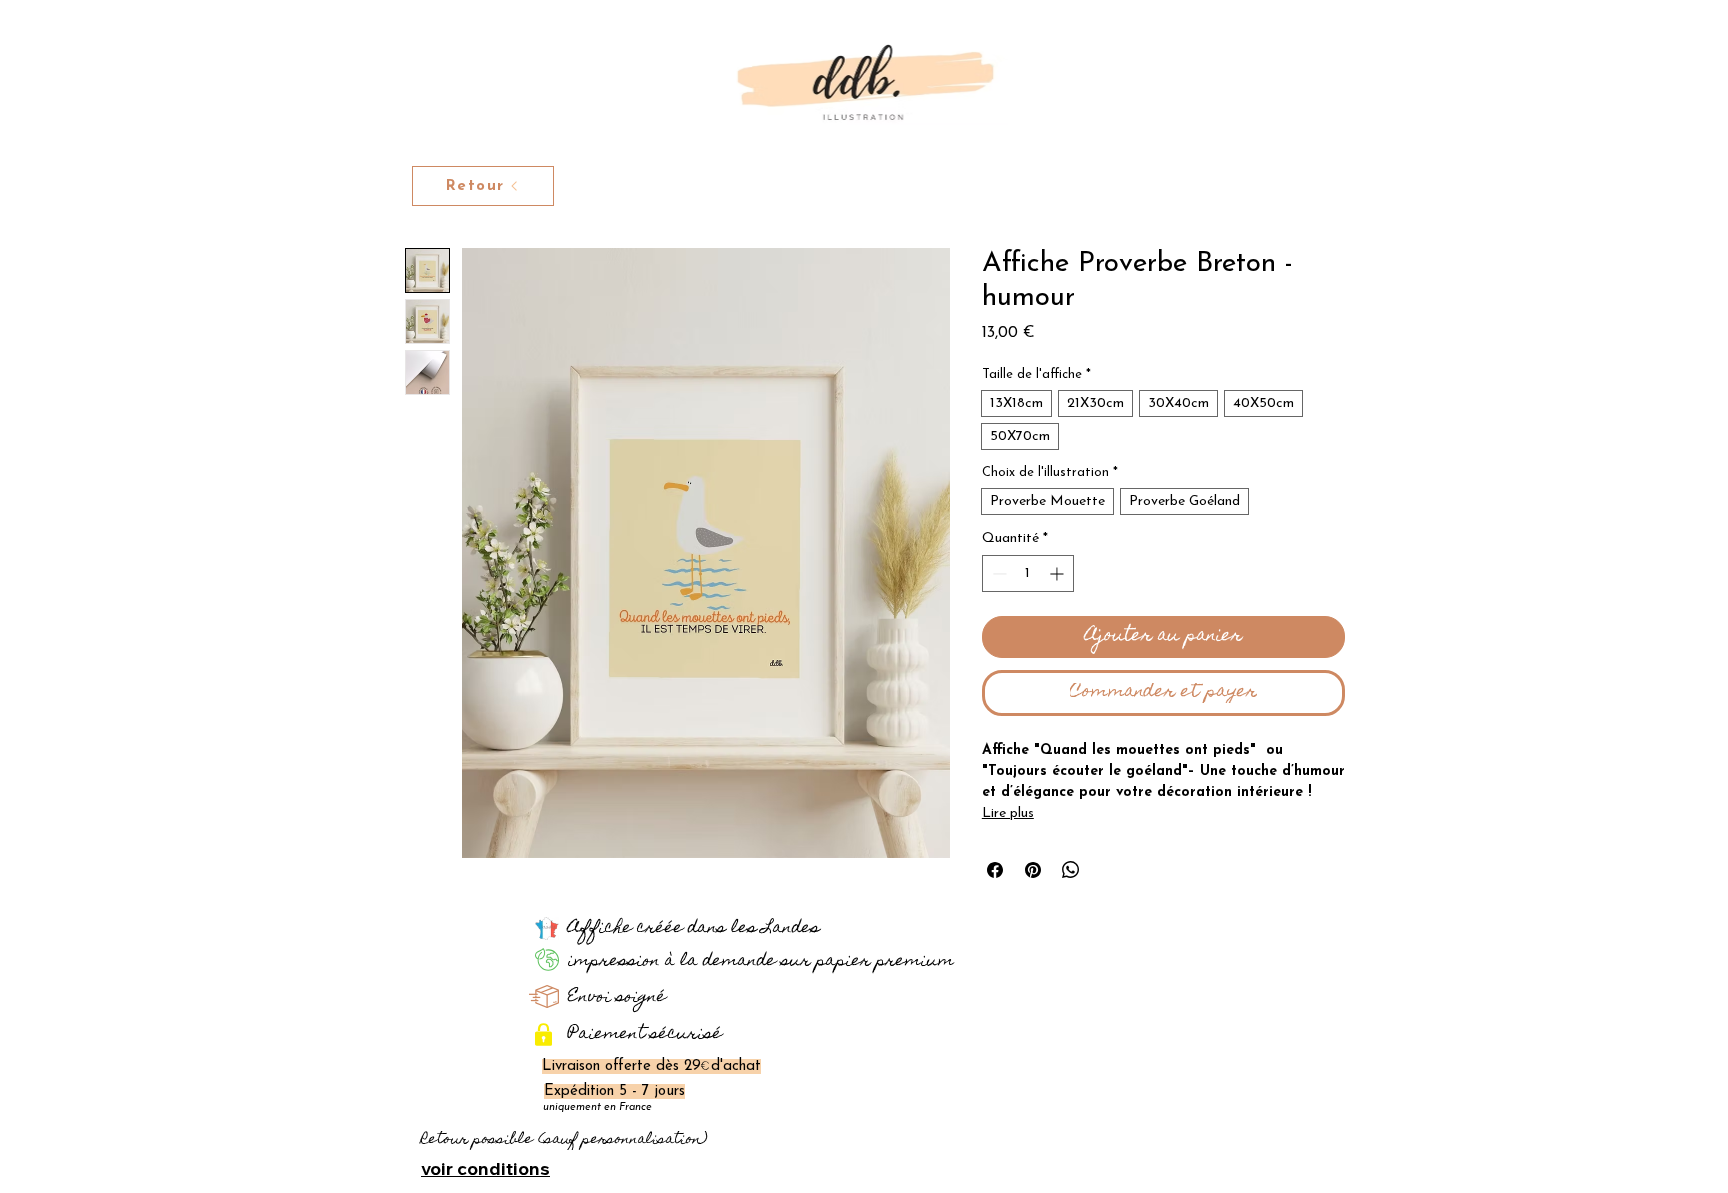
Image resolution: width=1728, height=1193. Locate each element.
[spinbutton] (1028, 573)
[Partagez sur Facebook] (995, 870)
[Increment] (1058, 573)
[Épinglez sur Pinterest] (1033, 870)
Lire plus (1008, 813)
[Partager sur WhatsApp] (1071, 870)
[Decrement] (997, 573)
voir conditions (485, 1168)
